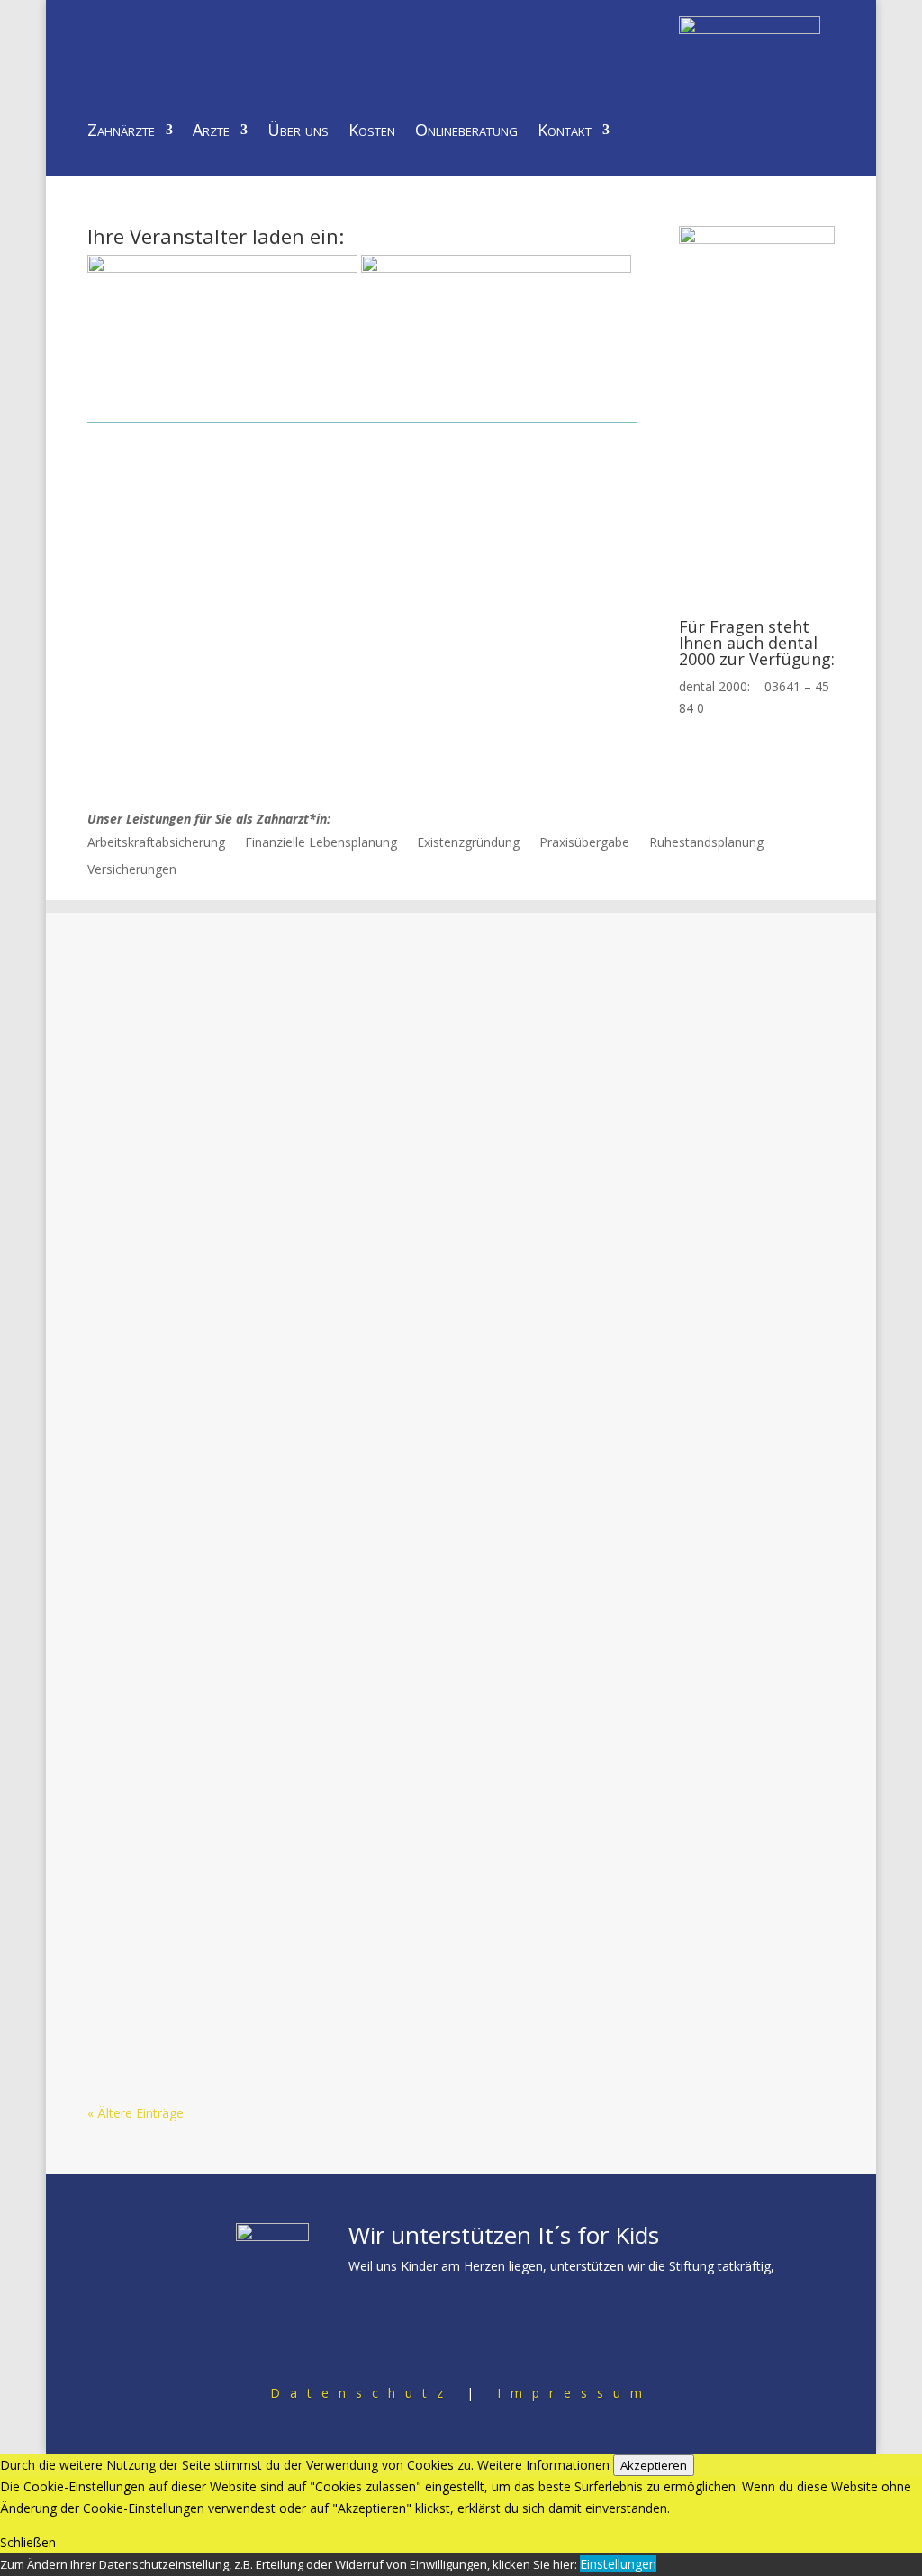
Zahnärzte (121, 132)
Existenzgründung (468, 843)
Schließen (28, 2542)
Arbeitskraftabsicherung (156, 843)
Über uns (298, 132)
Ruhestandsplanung (706, 843)
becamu (154, 1016)
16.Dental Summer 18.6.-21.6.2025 (234, 988)
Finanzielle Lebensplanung (321, 843)
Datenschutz (362, 2393)
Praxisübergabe (584, 843)
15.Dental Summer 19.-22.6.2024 (228, 1178)
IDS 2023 (138, 1749)
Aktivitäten (312, 1016)
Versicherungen (132, 870)
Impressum (574, 2393)
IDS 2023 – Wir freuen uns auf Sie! (235, 1939)
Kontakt (565, 132)
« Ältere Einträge (136, 2113)
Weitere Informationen (543, 2465)
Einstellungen (618, 2564)
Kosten (372, 132)
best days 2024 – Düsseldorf (214, 1559)
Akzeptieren (654, 2465)
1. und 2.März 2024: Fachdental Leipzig (254, 1368)
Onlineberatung (466, 132)
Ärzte (211, 132)
